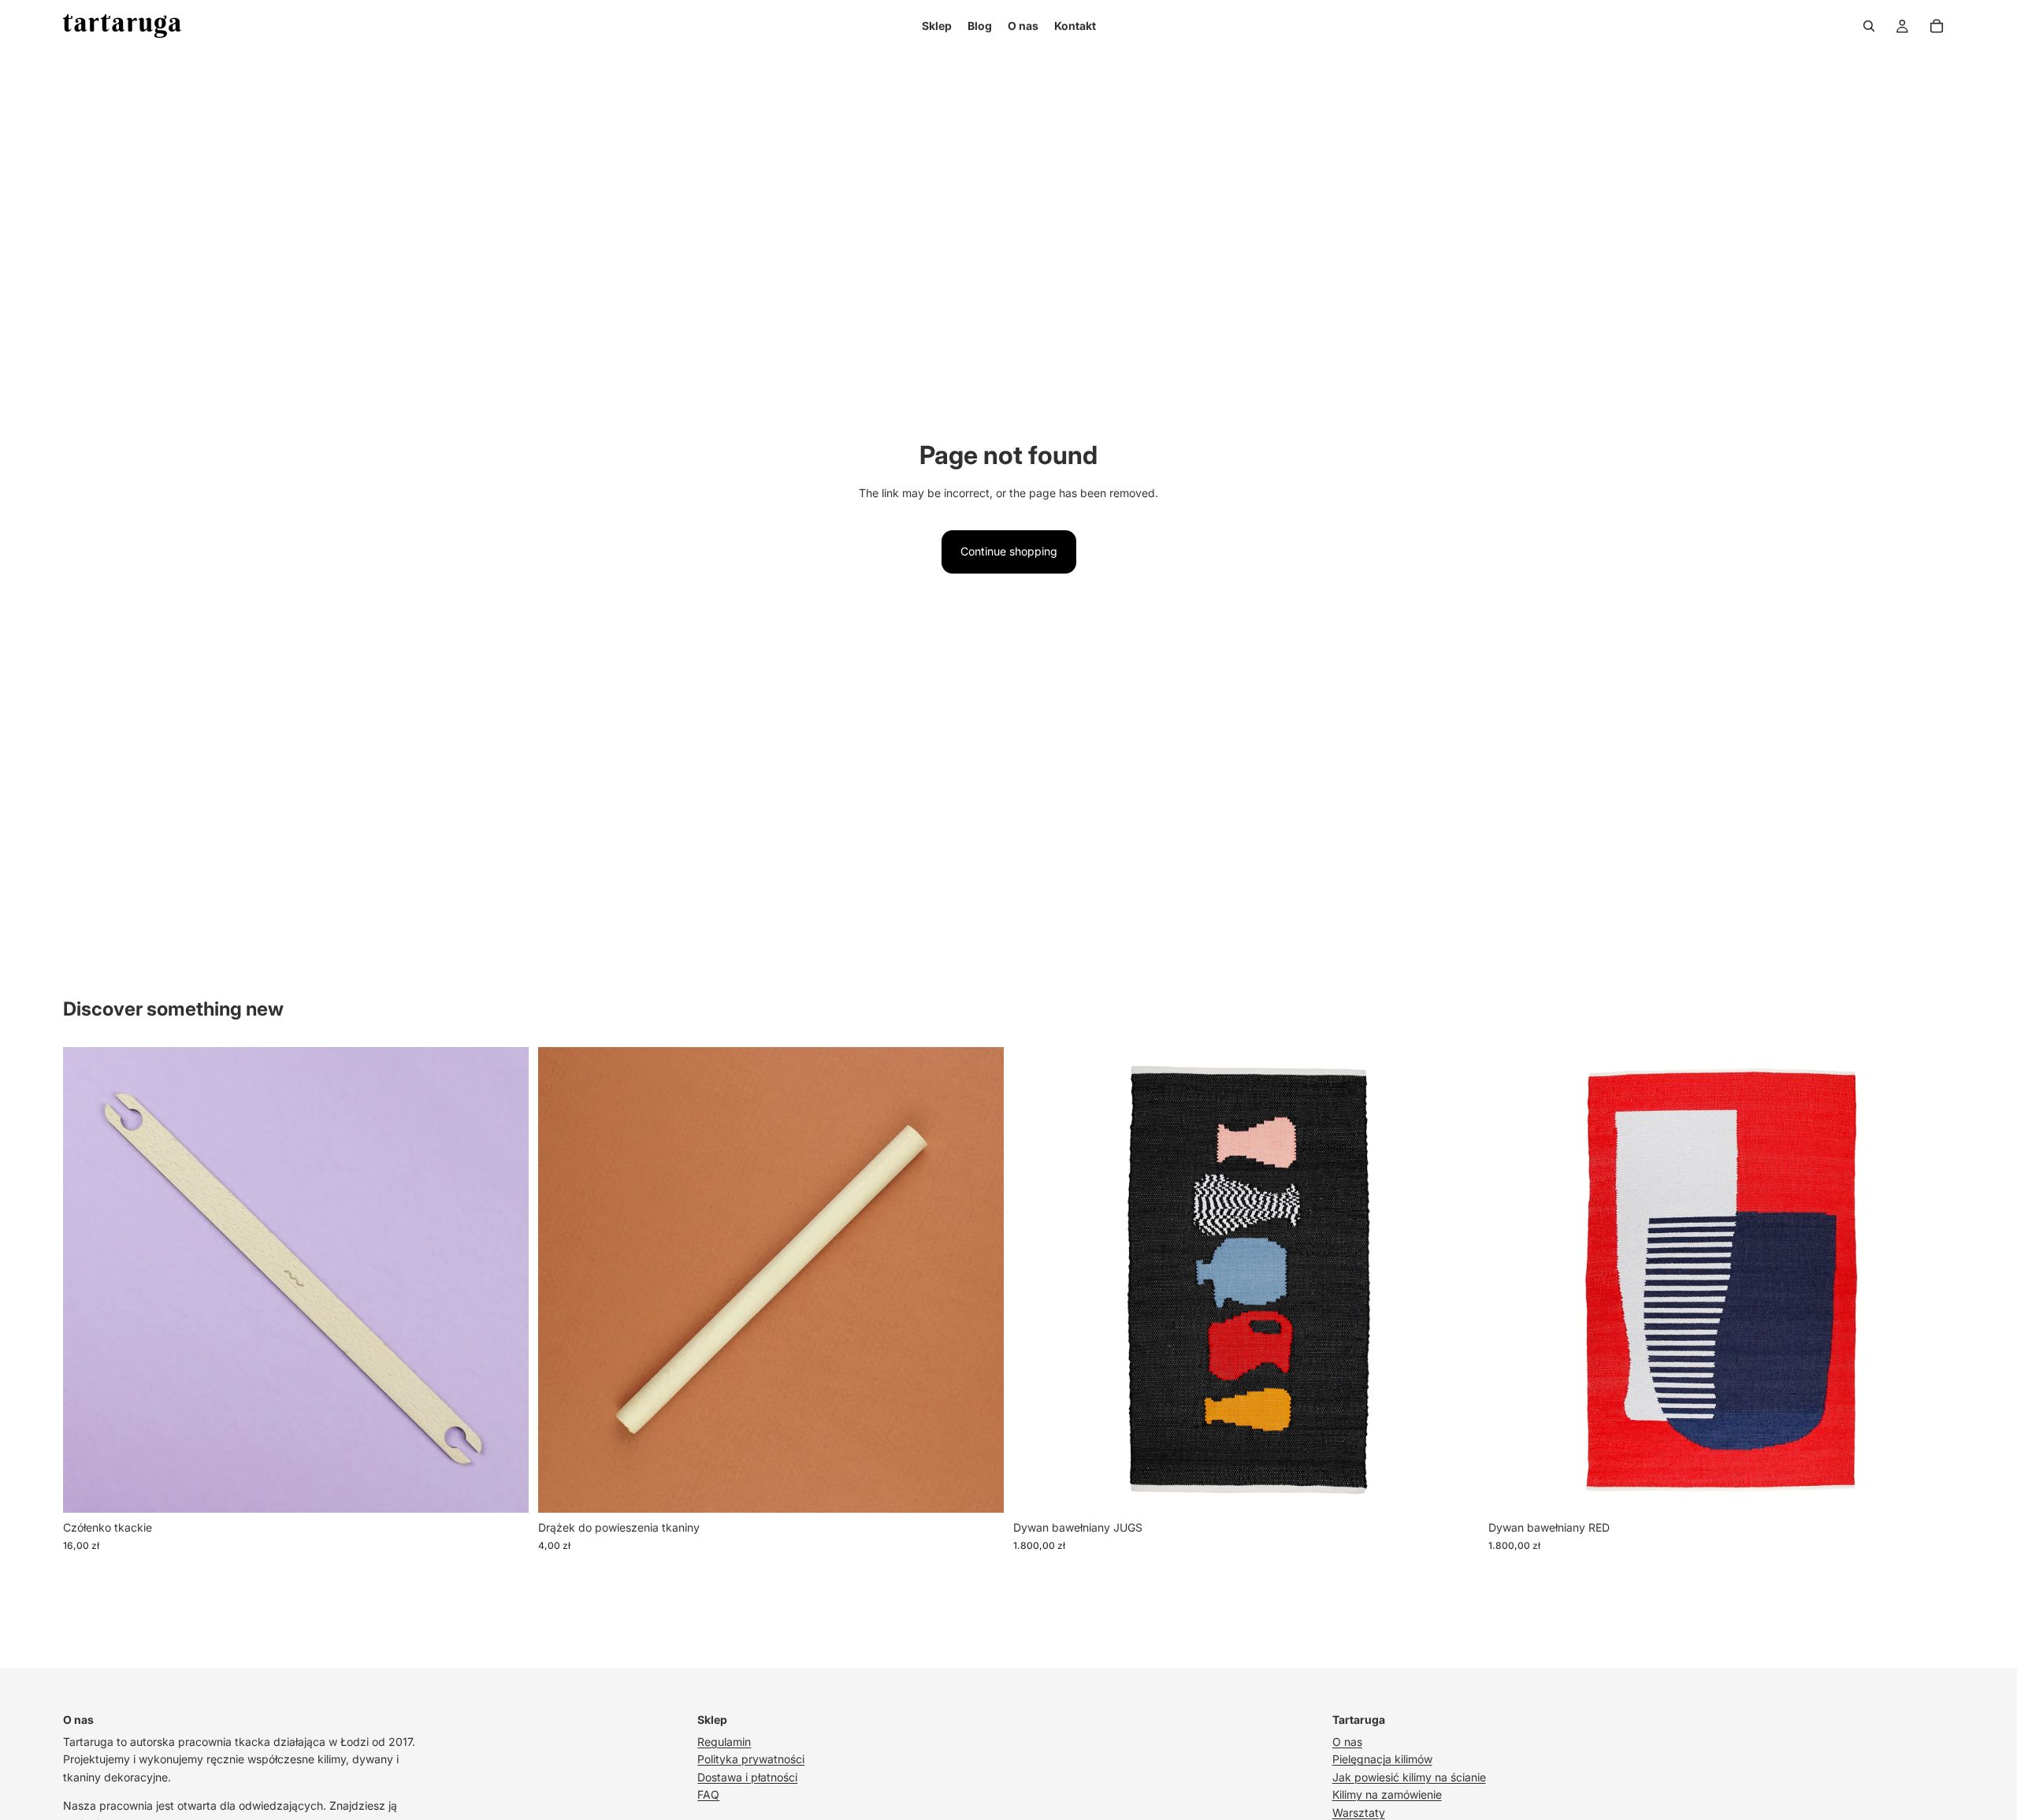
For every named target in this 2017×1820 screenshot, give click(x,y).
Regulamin (724, 1742)
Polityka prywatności (751, 1759)
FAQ (708, 1794)
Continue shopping (1009, 551)
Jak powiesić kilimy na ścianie (1409, 1777)
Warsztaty (1359, 1813)
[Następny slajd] (505, 1280)
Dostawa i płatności (747, 1777)
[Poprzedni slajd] (87, 1280)
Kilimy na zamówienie (1387, 1794)
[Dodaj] (1454, 1489)
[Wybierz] (504, 1489)
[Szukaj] (1869, 26)
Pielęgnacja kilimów (1382, 1759)
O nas (1347, 1742)
